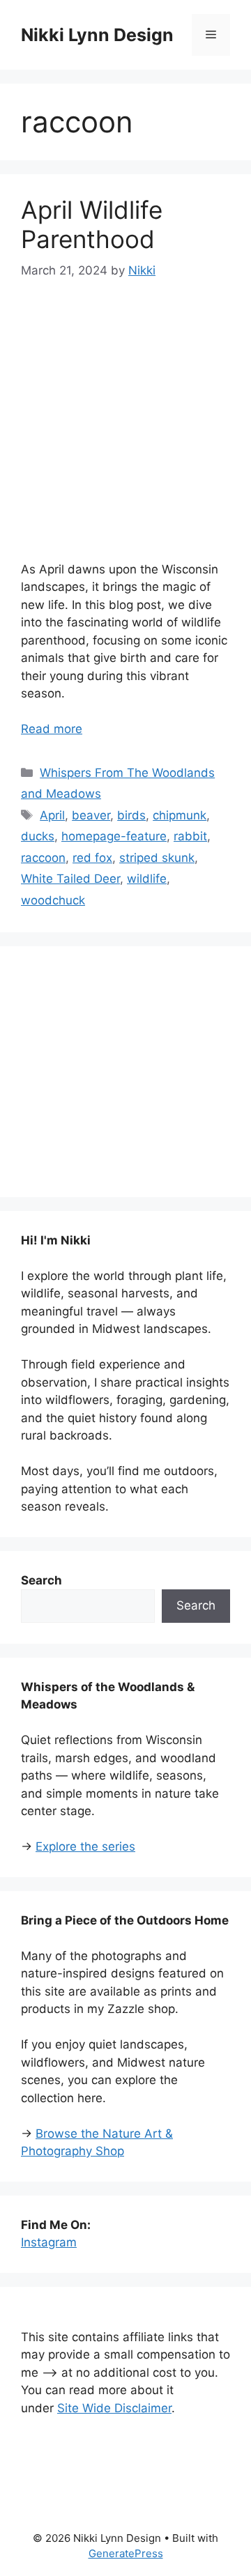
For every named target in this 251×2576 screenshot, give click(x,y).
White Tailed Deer (70, 879)
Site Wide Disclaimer (114, 2408)
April (52, 815)
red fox (92, 858)
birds (131, 815)
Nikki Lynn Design (97, 35)
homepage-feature (114, 836)
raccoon (43, 858)
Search (196, 1605)
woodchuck (53, 900)
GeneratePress (126, 2553)
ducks (38, 836)
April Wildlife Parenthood (92, 224)
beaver (91, 815)
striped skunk (157, 858)
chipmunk (180, 815)
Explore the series (85, 1846)
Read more (52, 729)
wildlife (147, 879)
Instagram (49, 2242)
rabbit (190, 836)
